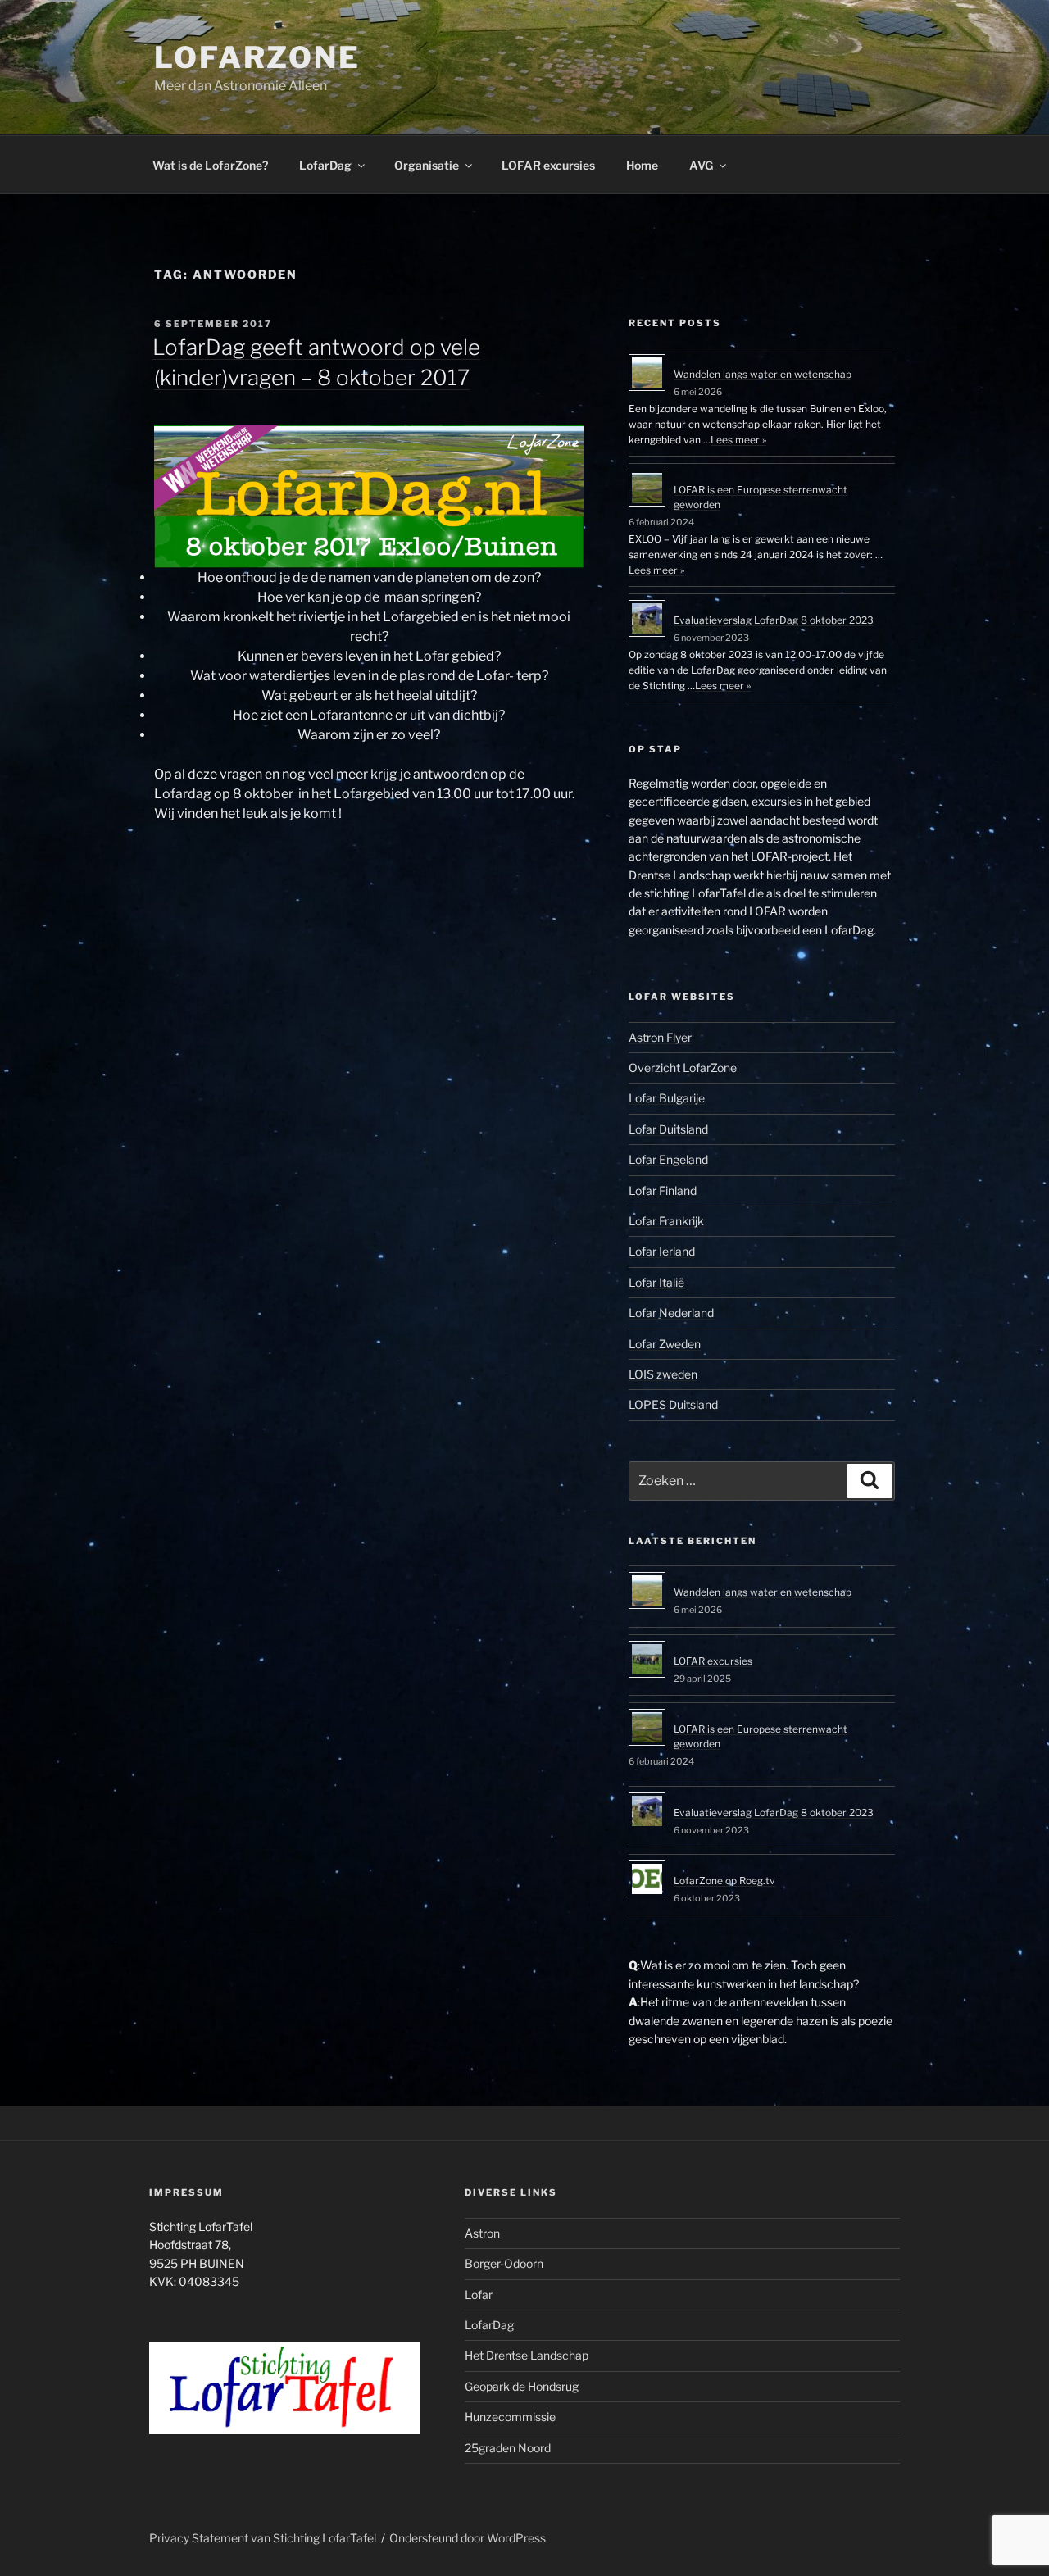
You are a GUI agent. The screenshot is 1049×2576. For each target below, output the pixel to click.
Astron (482, 2233)
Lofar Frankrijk (666, 1221)
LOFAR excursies (548, 165)
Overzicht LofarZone (683, 1068)
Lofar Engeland (668, 1159)
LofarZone (257, 57)
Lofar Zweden (665, 1344)
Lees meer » (738, 440)
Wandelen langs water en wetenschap (763, 374)
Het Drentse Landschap (527, 2355)
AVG (701, 165)
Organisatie (427, 165)
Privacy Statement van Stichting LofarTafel (263, 2538)
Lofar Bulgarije (667, 1098)
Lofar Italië (656, 1282)
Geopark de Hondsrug (522, 2386)
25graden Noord (508, 2448)
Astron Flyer (660, 1037)
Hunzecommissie (510, 2417)
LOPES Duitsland (673, 1404)
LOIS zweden (663, 1374)
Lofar (479, 2294)
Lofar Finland (663, 1190)
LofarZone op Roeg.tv (724, 1881)
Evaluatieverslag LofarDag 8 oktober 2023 (774, 620)
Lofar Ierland (662, 1251)
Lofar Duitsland (668, 1129)
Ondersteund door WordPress (468, 2538)
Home (642, 165)
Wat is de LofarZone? (210, 165)
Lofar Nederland (671, 1313)
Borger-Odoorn (504, 2263)
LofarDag (325, 165)
